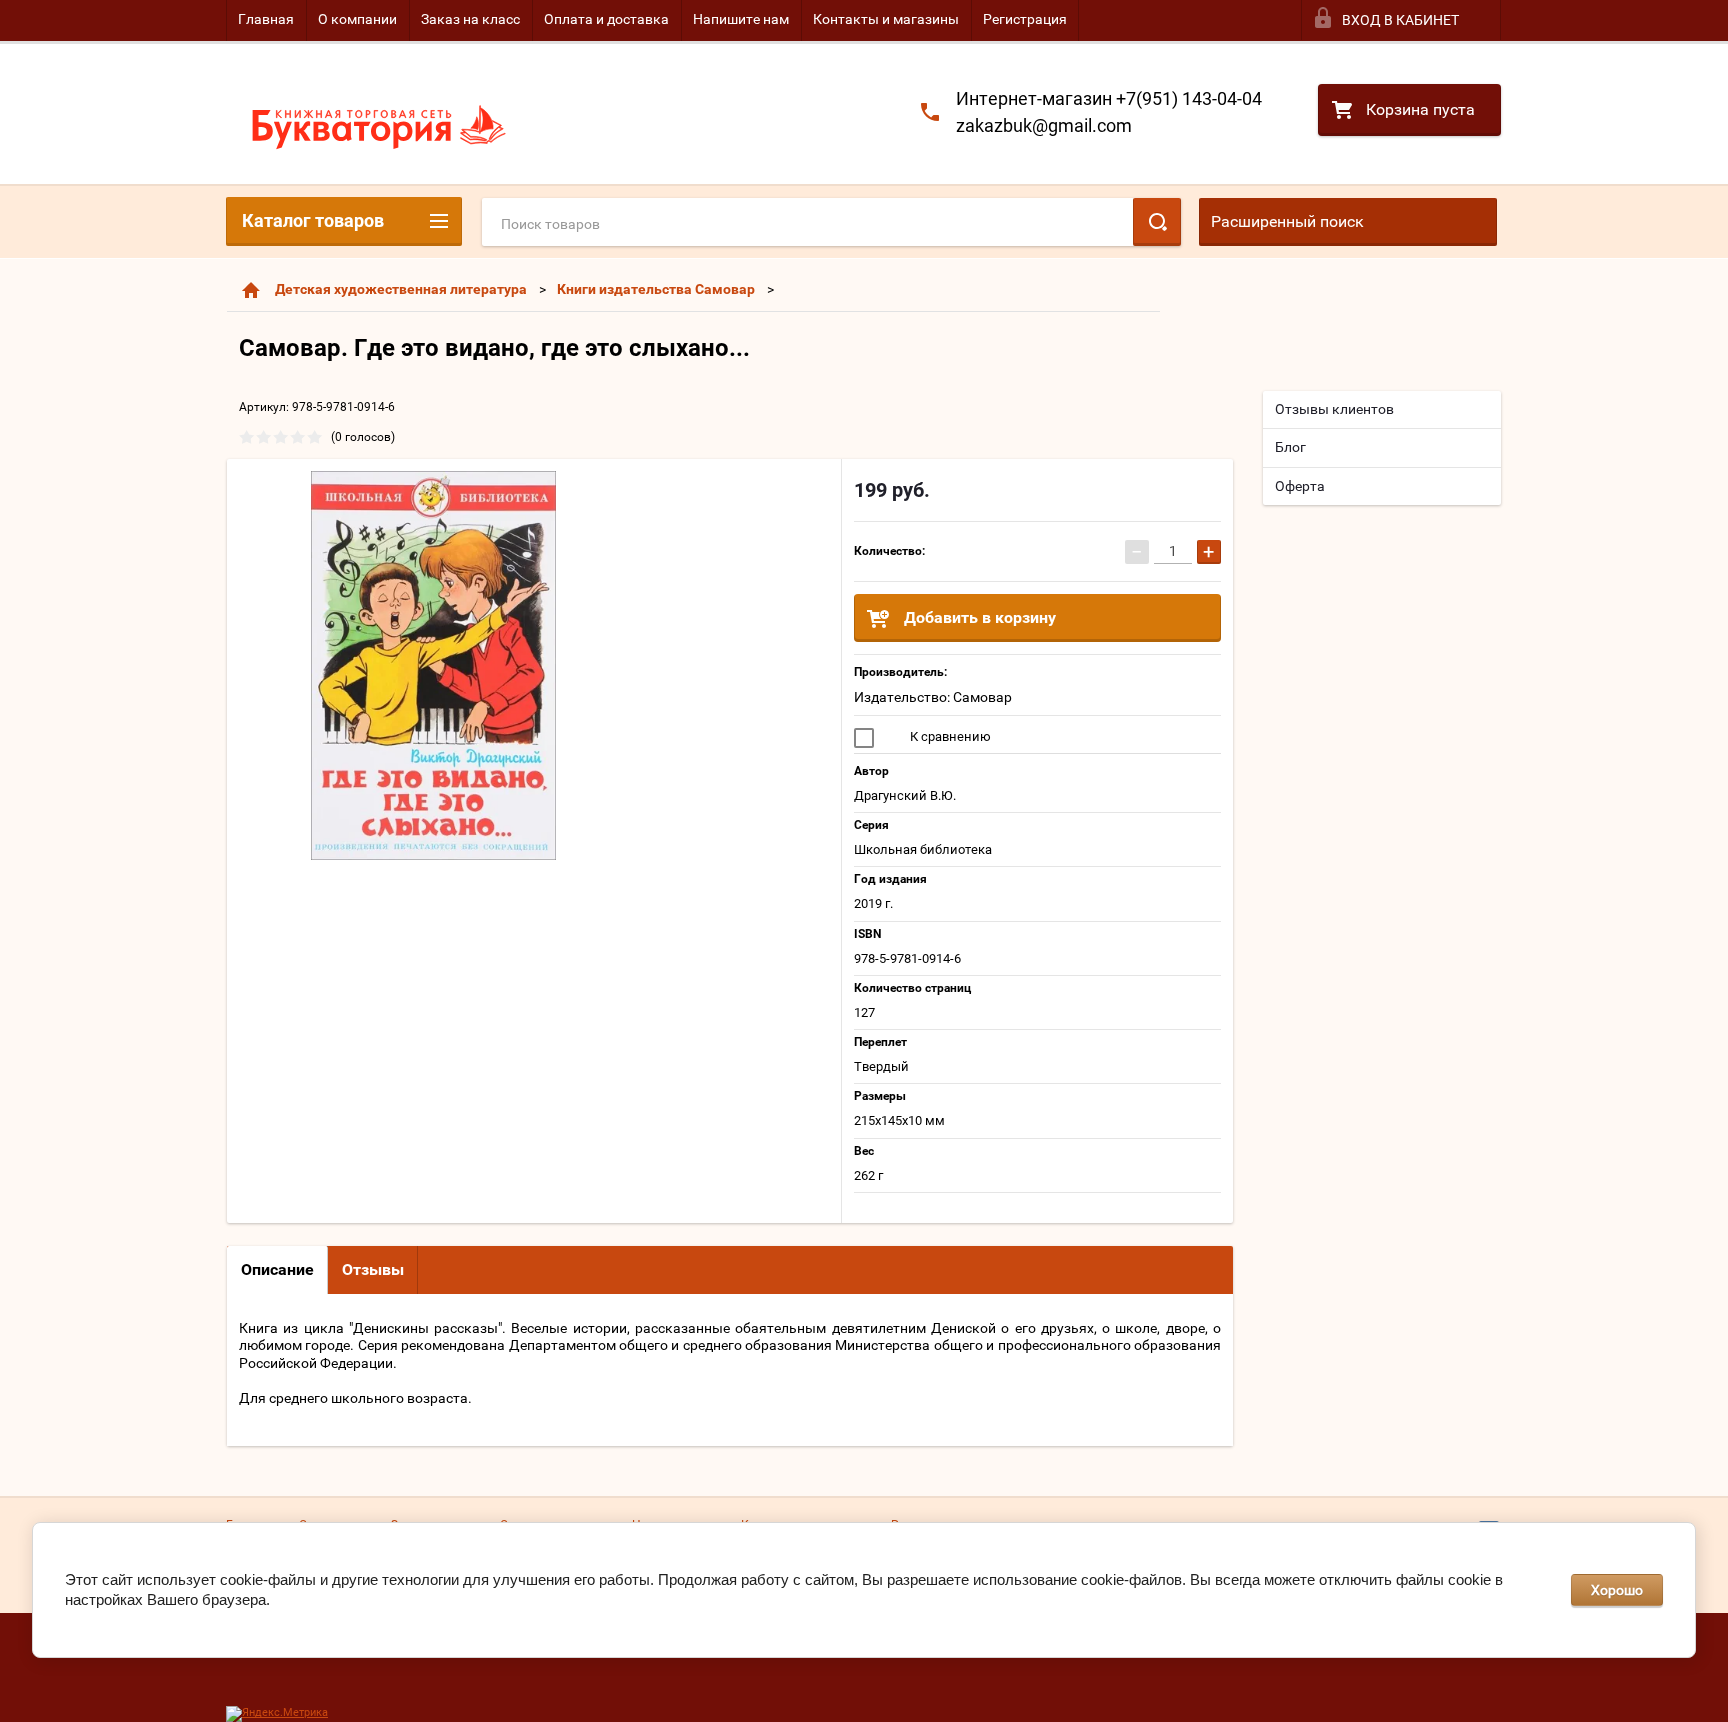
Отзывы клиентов (1334, 409)
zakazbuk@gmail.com (1044, 125)
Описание (277, 1269)
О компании (357, 19)
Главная (266, 19)
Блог (1290, 447)
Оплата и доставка (606, 19)
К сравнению (949, 736)
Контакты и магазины (886, 19)
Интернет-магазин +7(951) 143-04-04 (1109, 98)
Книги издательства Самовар (656, 289)
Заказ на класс (470, 19)
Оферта (1300, 486)
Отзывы (373, 1269)
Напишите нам (741, 19)
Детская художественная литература (401, 289)
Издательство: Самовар (933, 697)
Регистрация (1025, 19)
